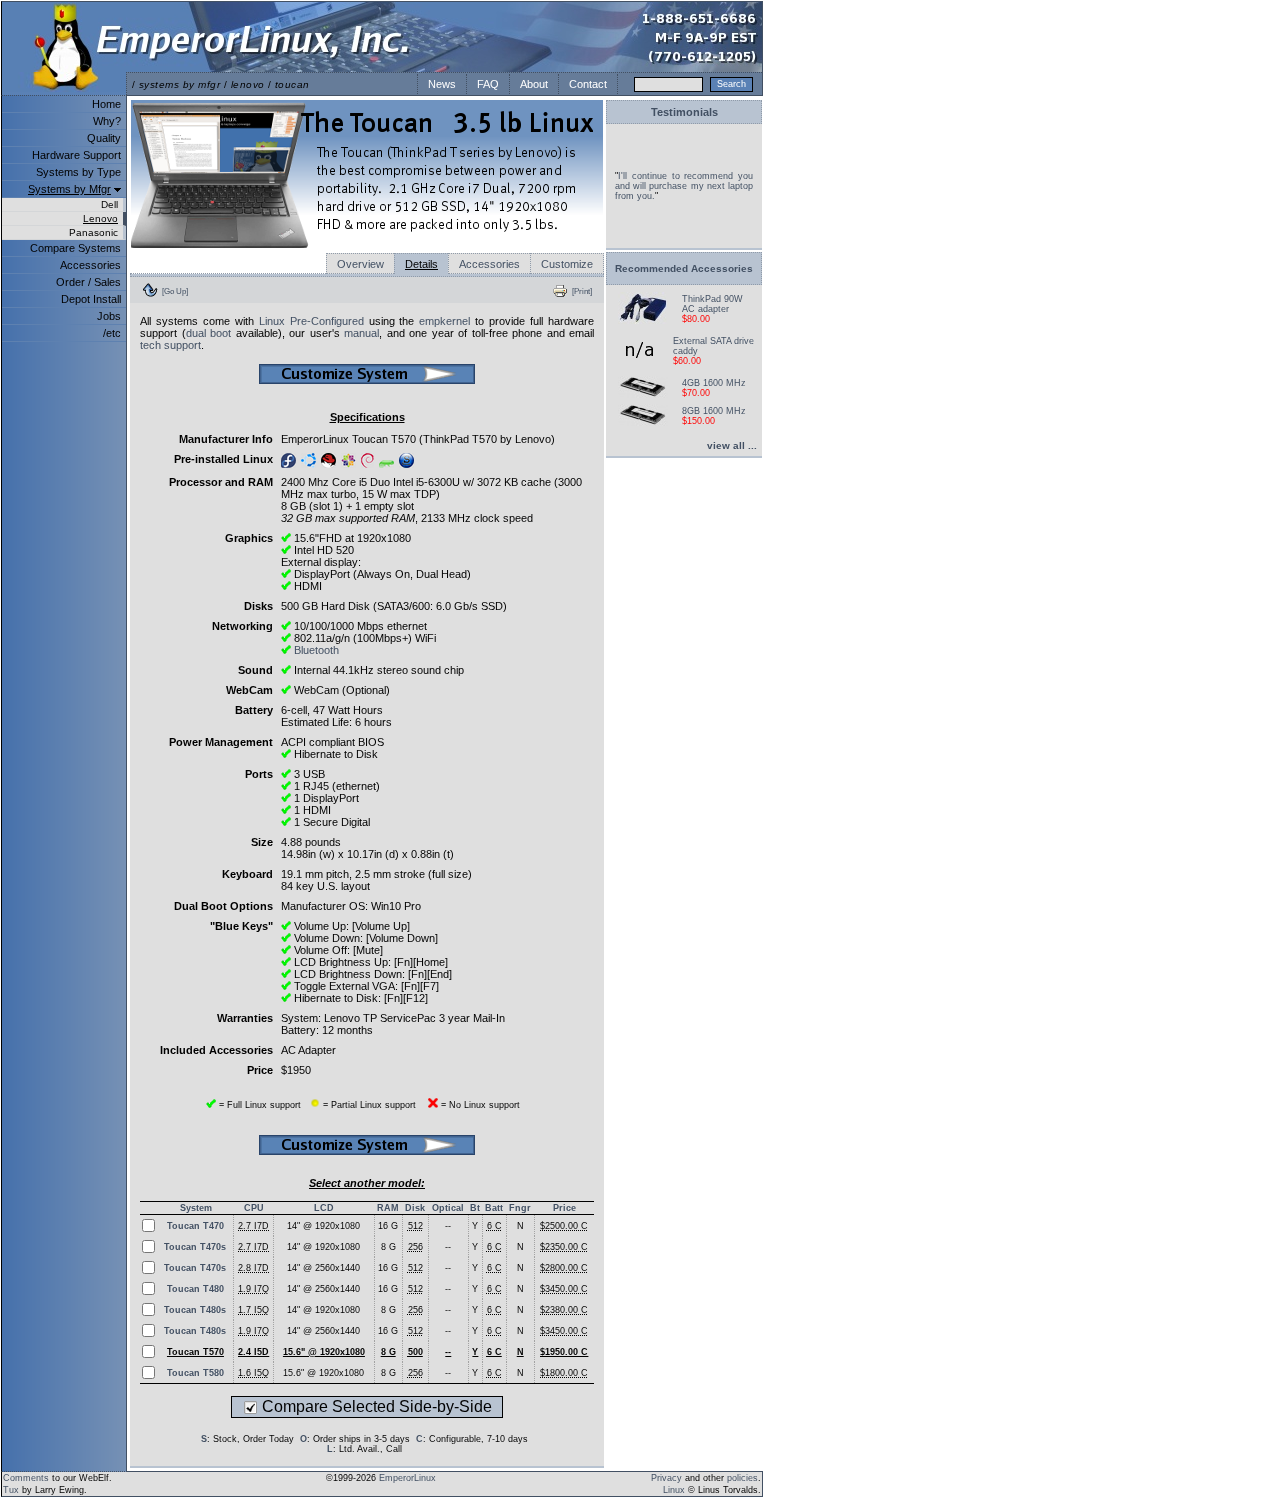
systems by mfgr (179, 84)
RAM (388, 1208)
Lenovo (100, 218)
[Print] (582, 291)
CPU (254, 1208)
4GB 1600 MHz (714, 383)
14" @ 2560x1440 (323, 1268)
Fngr (520, 1208)
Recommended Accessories (684, 268)
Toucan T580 (195, 1373)
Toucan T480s (195, 1310)
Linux (674, 1490)
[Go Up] (175, 291)
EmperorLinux (407, 1478)
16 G (388, 1226)
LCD (324, 1208)
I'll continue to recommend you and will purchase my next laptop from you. (684, 186)
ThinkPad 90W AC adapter (712, 304)
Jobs (109, 316)
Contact (588, 84)
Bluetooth (316, 650)
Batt (494, 1208)
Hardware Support (76, 155)
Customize (567, 264)
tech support (170, 345)
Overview (360, 264)
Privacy (666, 1478)
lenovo (248, 84)
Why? (107, 121)
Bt (475, 1208)
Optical (448, 1208)
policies (742, 1478)
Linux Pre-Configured (311, 321)
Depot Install (91, 299)
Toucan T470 (195, 1226)
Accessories (90, 265)
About (534, 84)
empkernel (444, 321)
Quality (104, 138)
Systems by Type (78, 172)
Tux (11, 1490)
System (196, 1208)
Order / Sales (88, 282)
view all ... (732, 445)
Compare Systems (75, 248)
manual (361, 333)
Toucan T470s (195, 1247)
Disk (415, 1208)
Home (106, 104)
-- (448, 1226)
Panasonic (93, 232)
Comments (26, 1478)
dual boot (209, 333)
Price (564, 1208)
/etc (112, 333)
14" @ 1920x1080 (323, 1226)
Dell (109, 204)
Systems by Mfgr (69, 189)
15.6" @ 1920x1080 (323, 1373)
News (442, 84)
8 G (388, 1247)
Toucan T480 (195, 1289)
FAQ (488, 84)
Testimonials (684, 112)
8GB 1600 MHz (714, 411)
